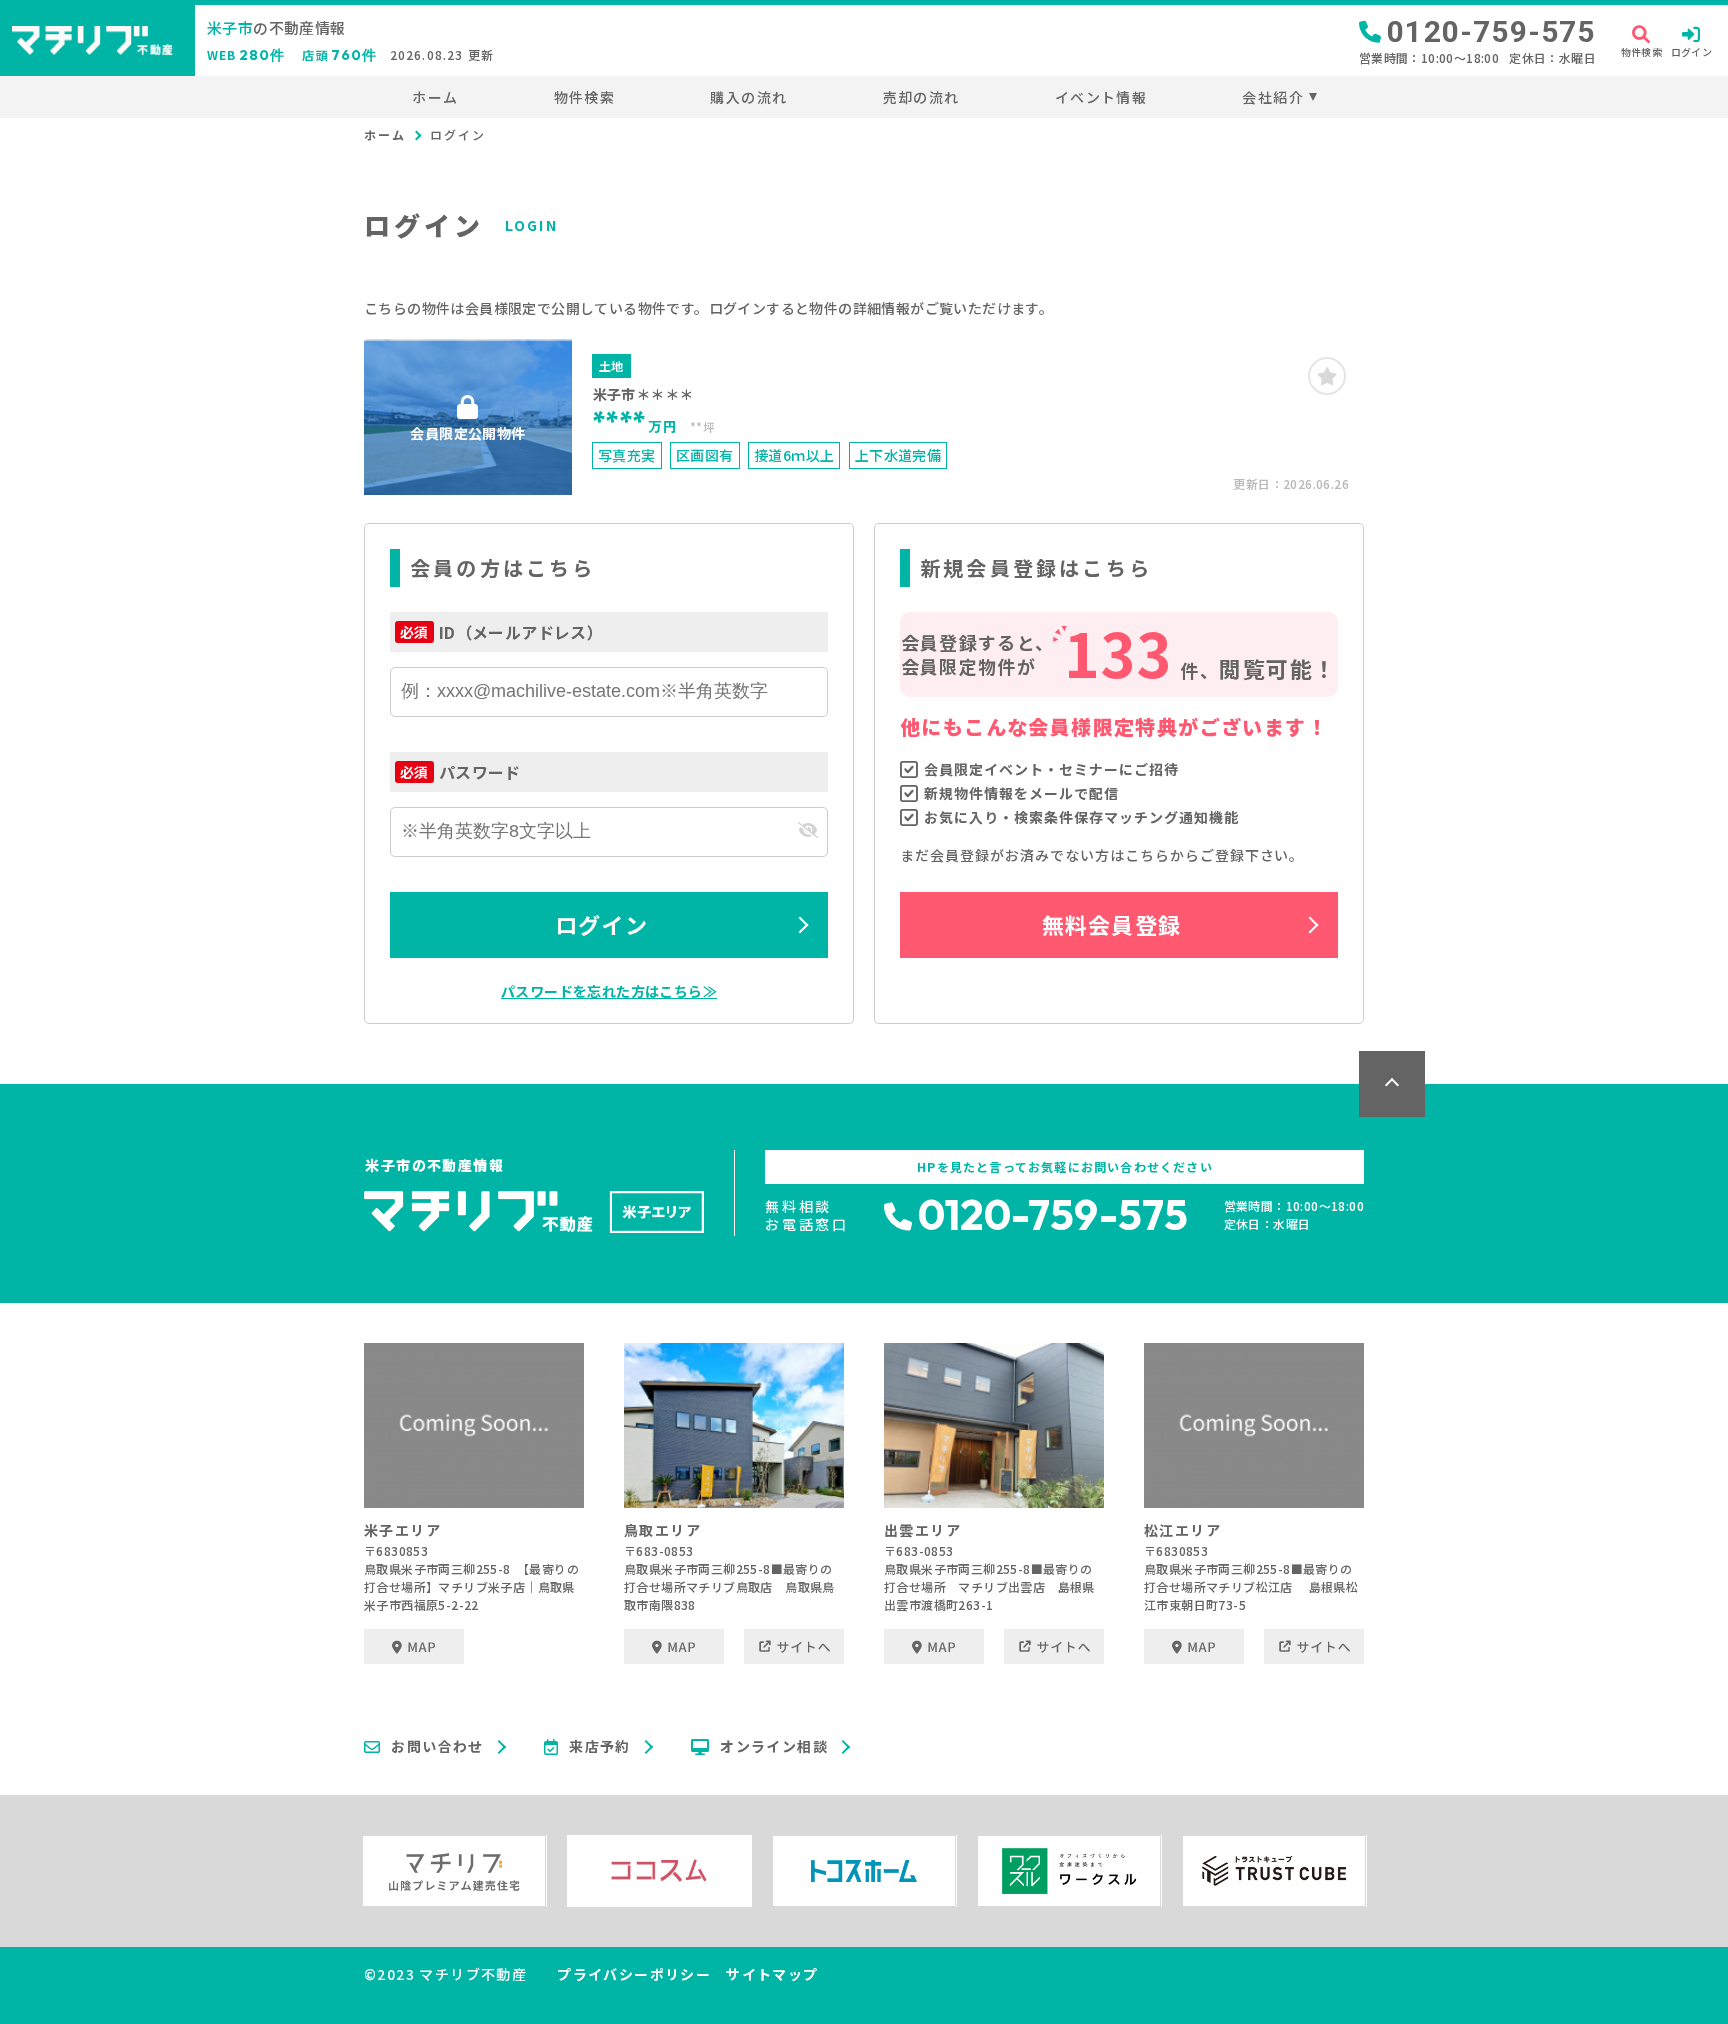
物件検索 (584, 97)
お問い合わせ (437, 1747)
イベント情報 (1101, 97)
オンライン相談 (774, 1747)
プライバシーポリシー (634, 1974)
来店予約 (600, 1747)
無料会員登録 (1111, 924)
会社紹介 (1273, 97)
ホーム (435, 97)
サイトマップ (772, 1974)
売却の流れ (921, 97)
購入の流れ (748, 97)
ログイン (601, 924)
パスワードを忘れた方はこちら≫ (609, 991)
